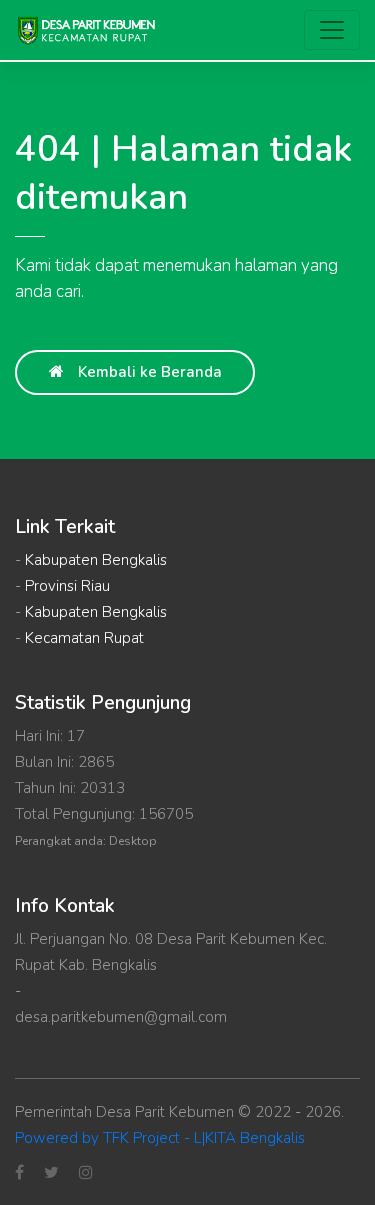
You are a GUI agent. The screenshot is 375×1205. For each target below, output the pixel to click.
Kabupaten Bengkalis (96, 560)
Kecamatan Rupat (84, 638)
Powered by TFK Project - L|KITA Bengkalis (160, 1138)
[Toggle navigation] (332, 30)
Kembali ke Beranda (148, 372)
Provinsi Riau (67, 586)
